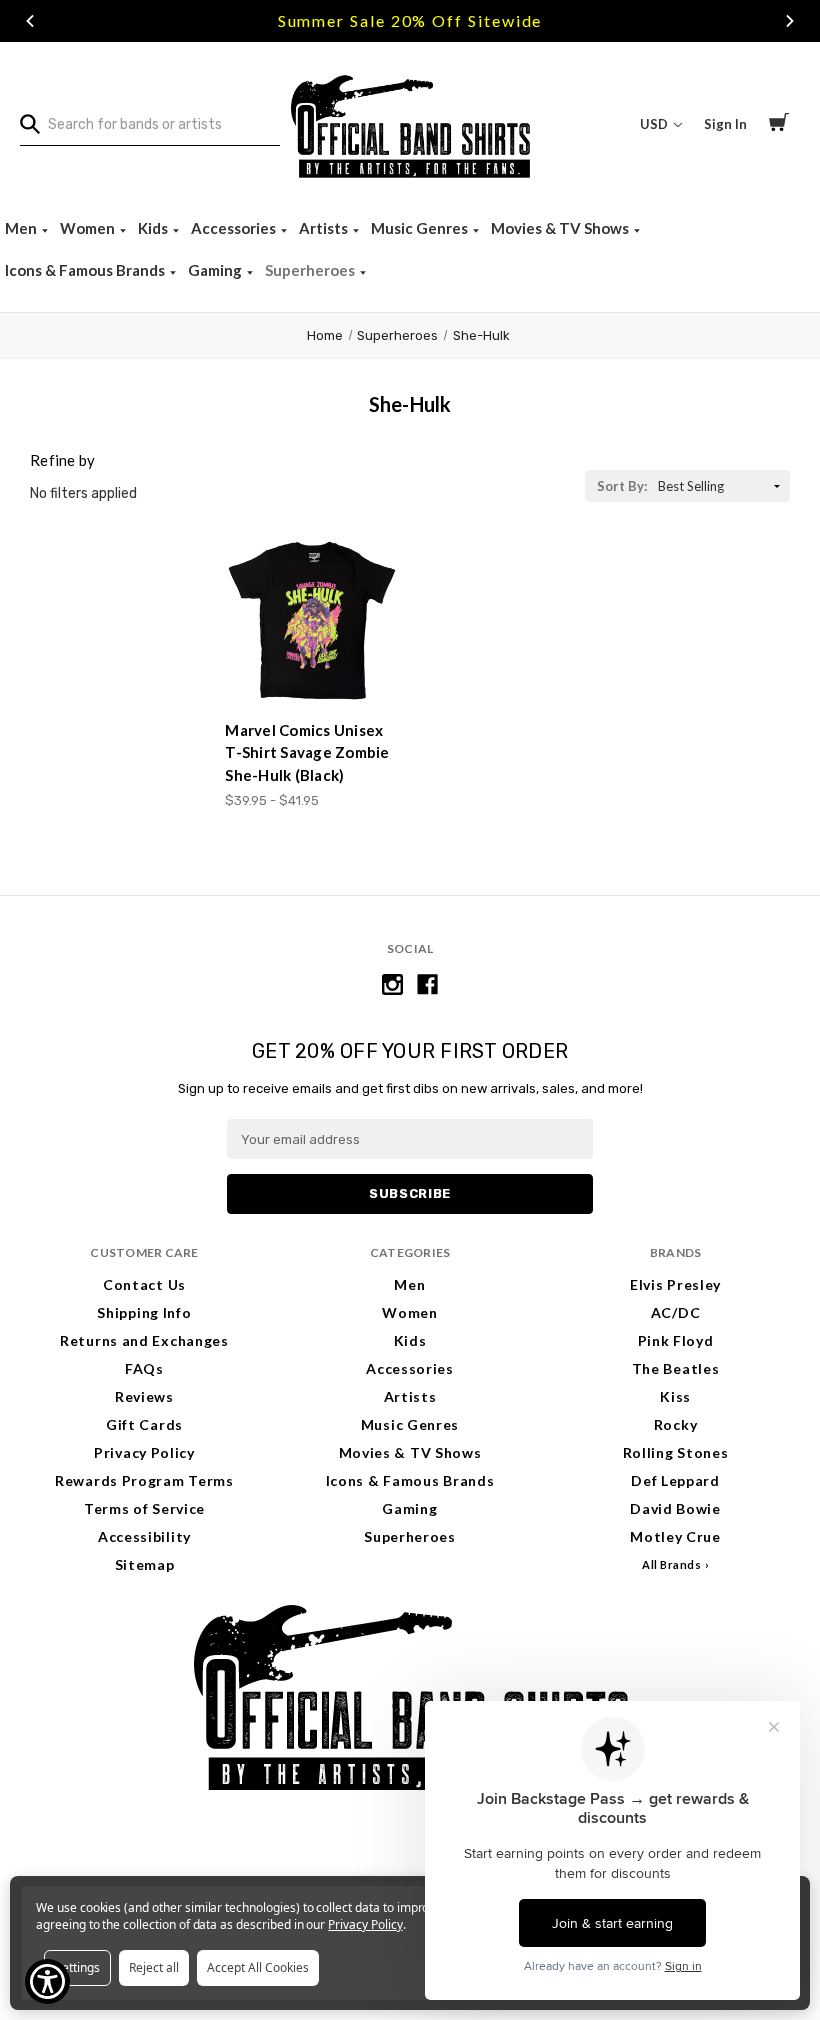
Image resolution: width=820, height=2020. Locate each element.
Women (89, 228)
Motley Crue (675, 1536)
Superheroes (311, 270)
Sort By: (622, 486)
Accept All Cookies (258, 1967)
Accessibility (144, 1536)
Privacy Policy (144, 1452)
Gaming (216, 270)
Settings (77, 1967)
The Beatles (676, 1368)
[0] (779, 125)
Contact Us (144, 1284)
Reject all (154, 1967)
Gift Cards (144, 1424)
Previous (30, 21)
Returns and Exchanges (144, 1340)
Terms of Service (144, 1508)
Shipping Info (144, 1312)
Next (790, 21)
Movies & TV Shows (561, 228)
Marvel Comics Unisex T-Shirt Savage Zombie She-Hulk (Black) (307, 752)
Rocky (676, 1424)
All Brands (672, 1564)
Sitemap (145, 1564)
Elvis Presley (675, 1284)
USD (655, 124)
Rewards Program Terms (144, 1480)
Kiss (675, 1396)
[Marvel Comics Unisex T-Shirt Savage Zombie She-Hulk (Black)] (312, 620)
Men (22, 228)
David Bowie (675, 1508)
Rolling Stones (676, 1452)
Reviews (144, 1396)
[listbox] (722, 486)
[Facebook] (427, 984)
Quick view (313, 667)
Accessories (235, 228)
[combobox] (150, 125)
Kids (154, 228)
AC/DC (676, 1312)
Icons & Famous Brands (86, 270)
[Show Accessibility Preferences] (47, 1981)
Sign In (725, 124)
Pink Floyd (676, 1340)
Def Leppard (675, 1480)
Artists (325, 228)
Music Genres (421, 228)
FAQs (144, 1368)
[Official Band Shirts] (410, 124)
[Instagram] (392, 984)
